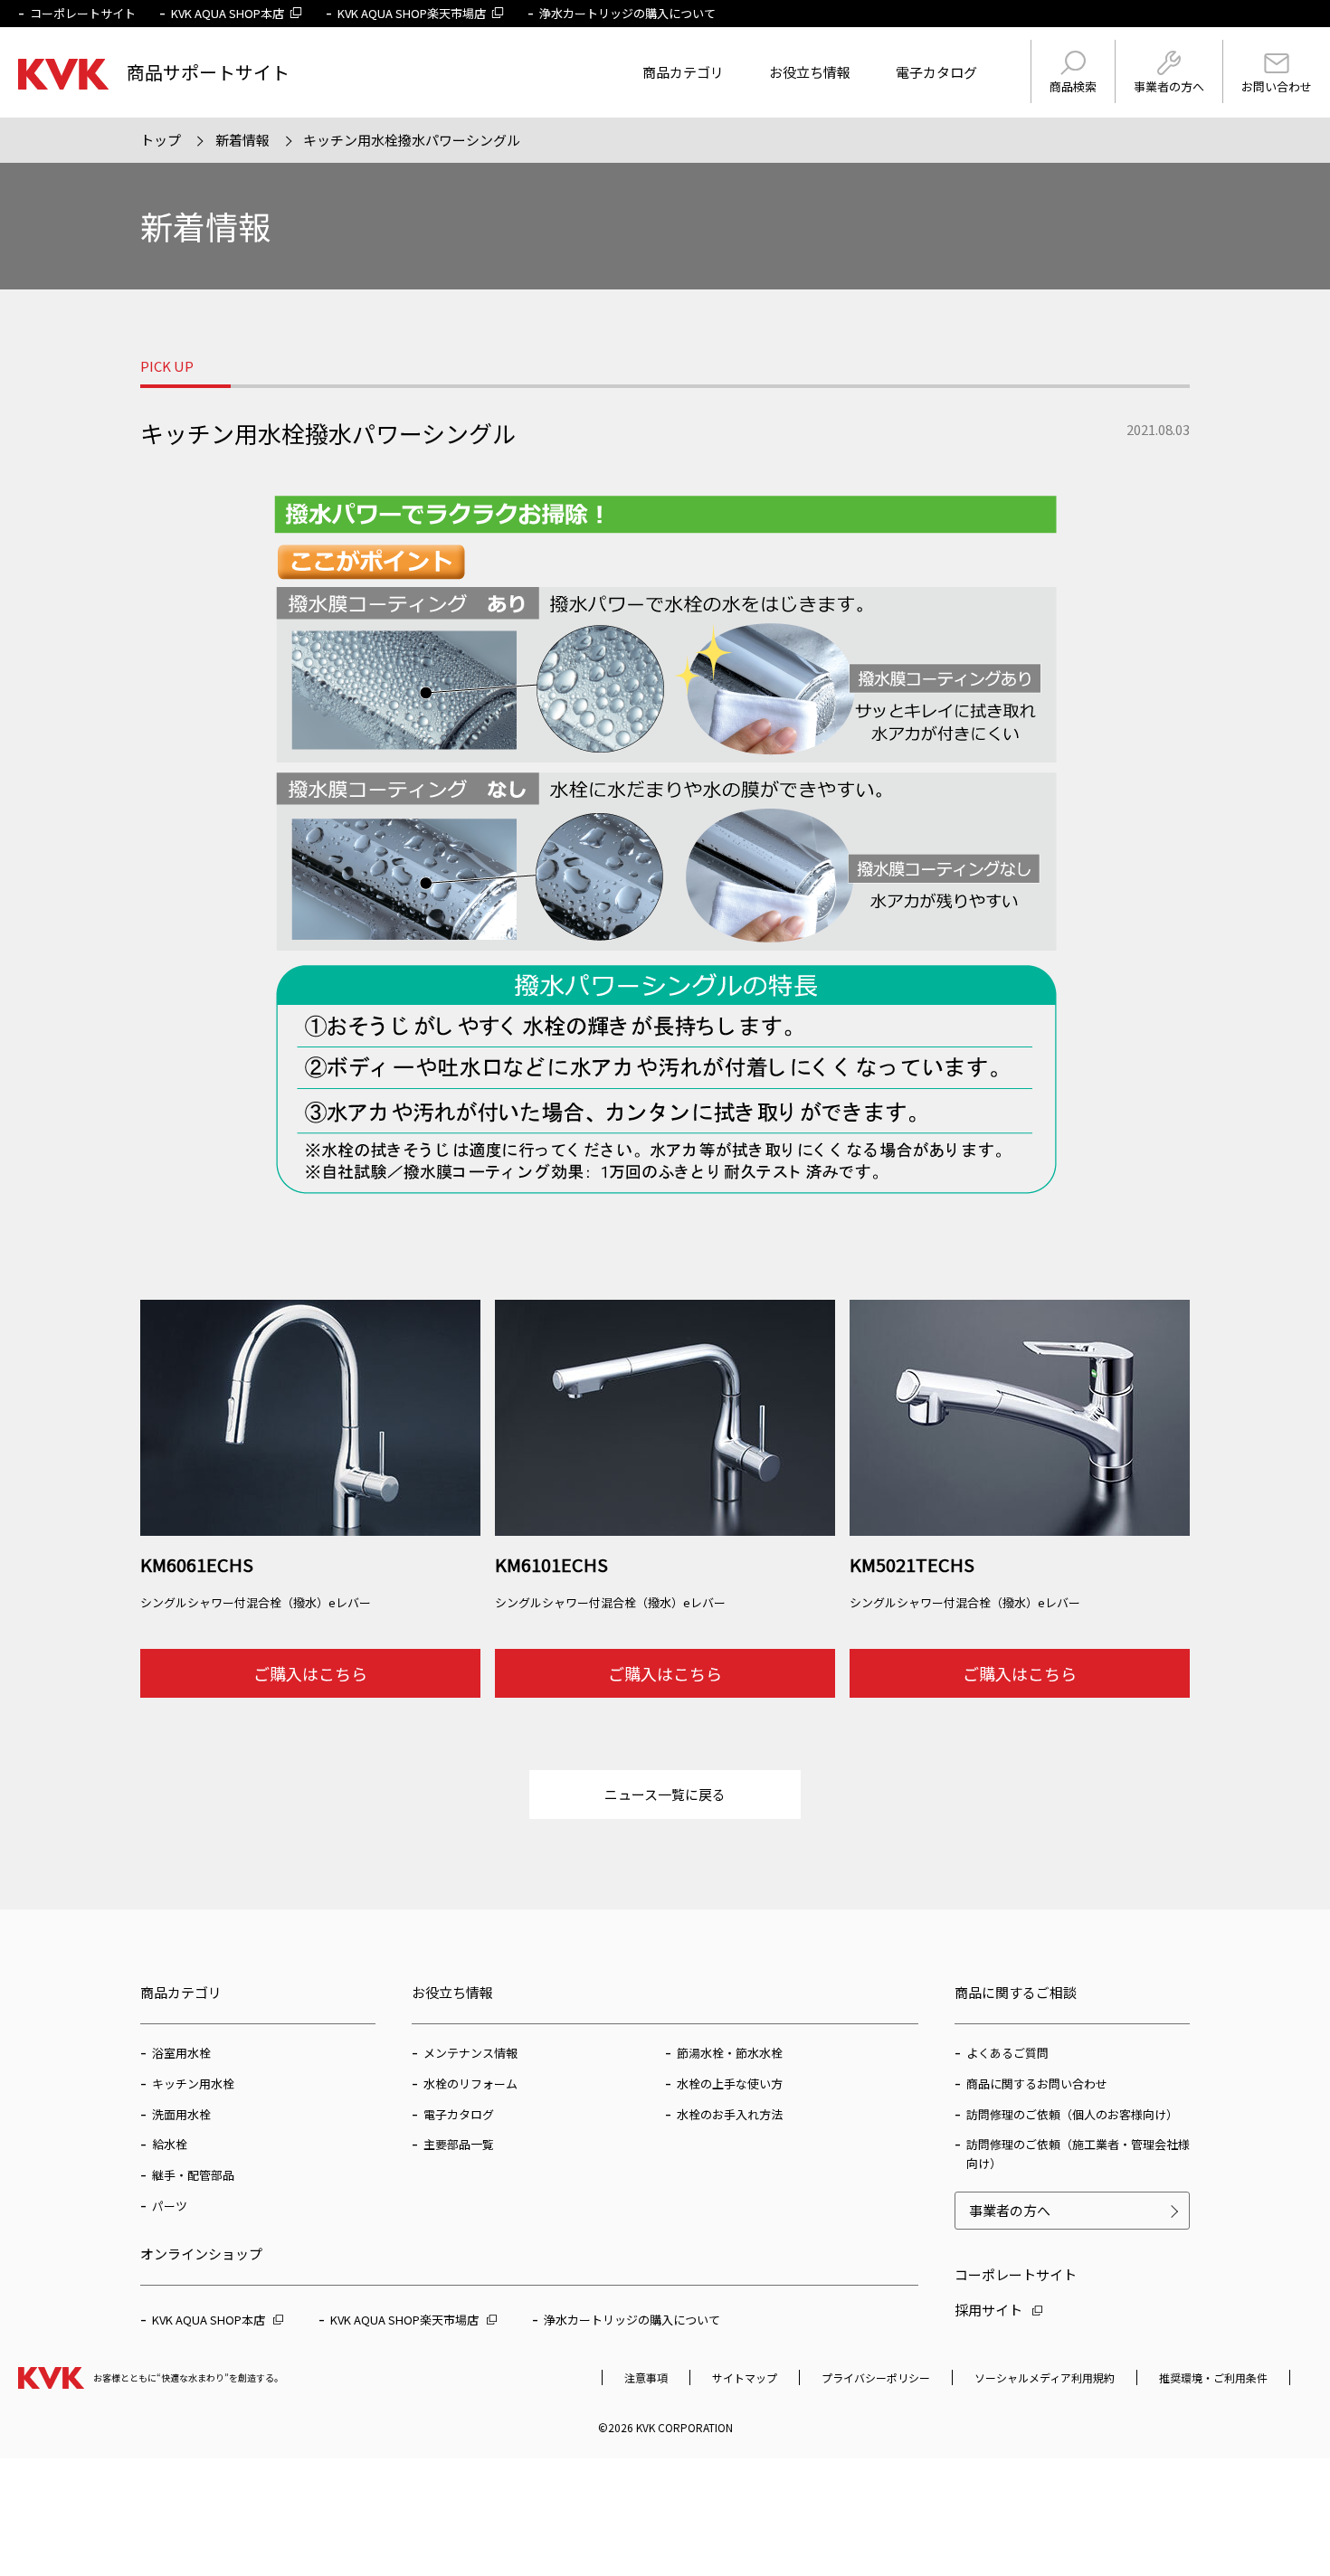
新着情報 (242, 140)
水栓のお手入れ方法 (730, 2114)
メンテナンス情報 (470, 2053)
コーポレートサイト (83, 13)
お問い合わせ (1277, 86)
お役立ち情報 (810, 72)
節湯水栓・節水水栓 (730, 2053)
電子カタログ (936, 72)
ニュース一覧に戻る (665, 1794)
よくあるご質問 (1007, 2053)
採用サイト (988, 2310)
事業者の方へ (1169, 86)
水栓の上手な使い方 (730, 2084)
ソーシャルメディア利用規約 (1045, 2377)
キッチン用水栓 (193, 2084)
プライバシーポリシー (876, 2377)
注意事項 (646, 2377)
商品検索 (1073, 86)
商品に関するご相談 (1016, 1992)
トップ (161, 140)
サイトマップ (745, 2377)
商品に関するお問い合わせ (1037, 2084)
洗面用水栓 (181, 2114)
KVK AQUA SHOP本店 (228, 13)
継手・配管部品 (193, 2175)
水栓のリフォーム (470, 2084)
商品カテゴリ (683, 72)
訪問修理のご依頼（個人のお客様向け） (1072, 2114)
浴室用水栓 (181, 2053)
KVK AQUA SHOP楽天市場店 (412, 13)
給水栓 (170, 2144)
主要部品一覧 (459, 2144)
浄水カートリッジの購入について (627, 13)
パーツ (170, 2206)
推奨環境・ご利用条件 (1213, 2377)
